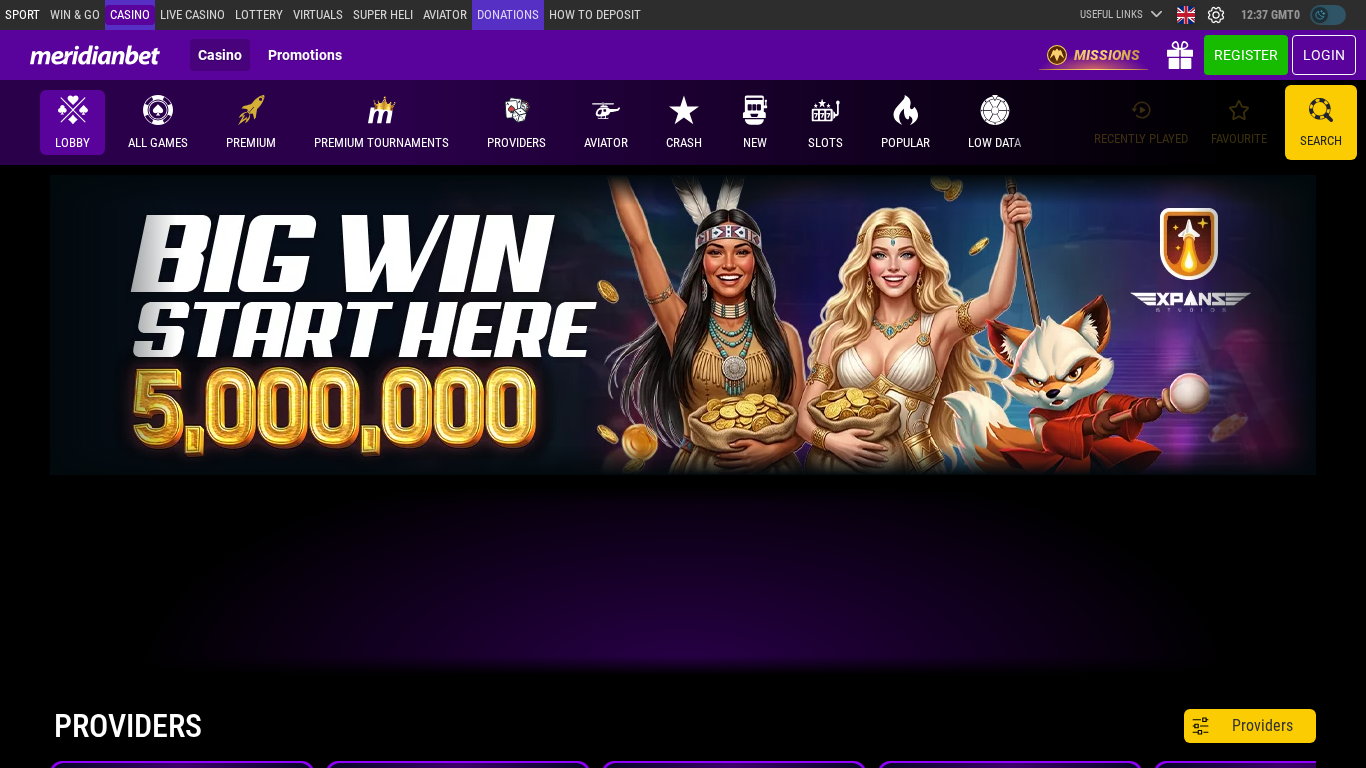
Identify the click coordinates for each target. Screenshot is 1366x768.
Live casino (192, 14)
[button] (516, 122)
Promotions (305, 55)
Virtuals (318, 14)
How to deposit (595, 14)
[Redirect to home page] (95, 55)
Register (1246, 55)
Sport (22, 14)
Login (1324, 55)
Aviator (445, 14)
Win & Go (75, 14)
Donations (508, 14)
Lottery (259, 14)
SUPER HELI (383, 14)
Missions (1107, 55)
